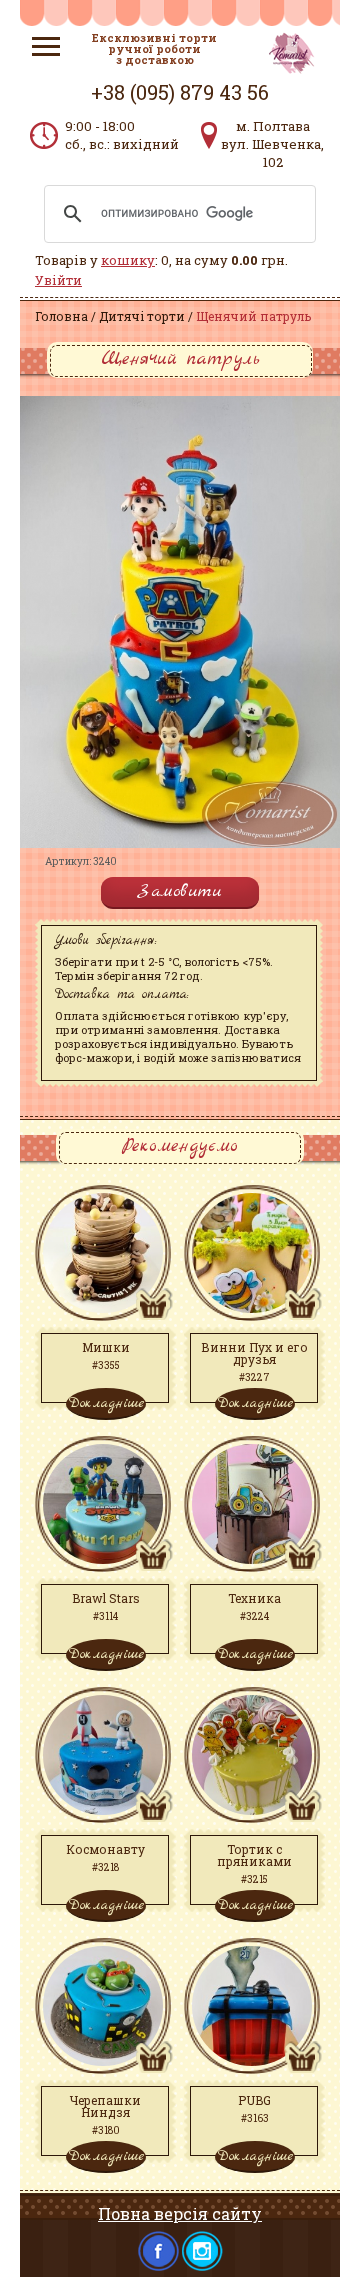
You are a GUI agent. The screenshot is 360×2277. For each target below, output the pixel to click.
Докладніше (106, 1403)
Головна (61, 316)
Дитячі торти (142, 316)
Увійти (58, 280)
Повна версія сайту (180, 2213)
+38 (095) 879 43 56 (180, 92)
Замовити (180, 891)
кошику (128, 260)
